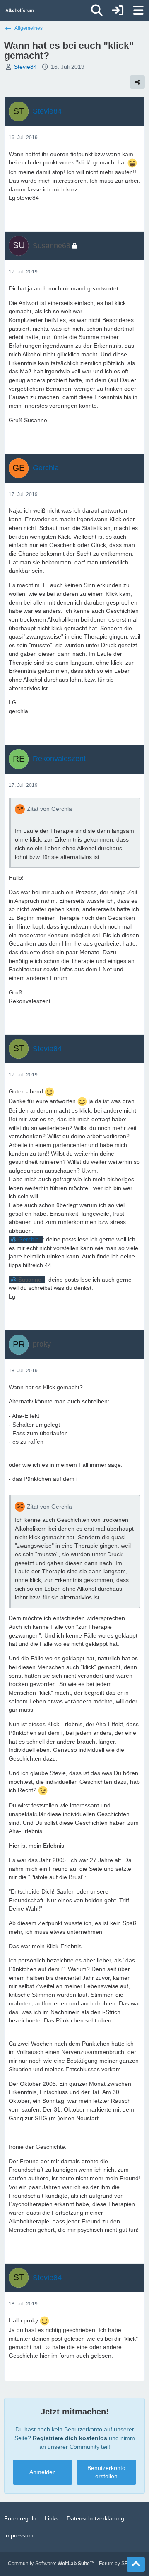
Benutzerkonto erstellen (106, 2472)
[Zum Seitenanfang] (136, 2564)
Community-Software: (51, 2564)
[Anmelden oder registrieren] (118, 10)
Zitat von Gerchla (49, 809)
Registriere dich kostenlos (70, 2438)
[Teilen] (137, 82)
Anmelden (43, 2472)
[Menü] (138, 10)
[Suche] (97, 10)
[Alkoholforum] (20, 10)
